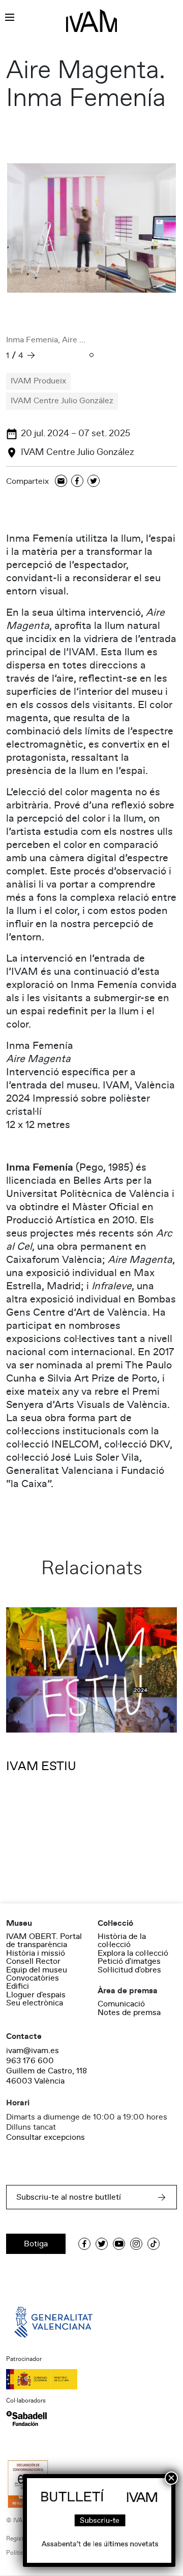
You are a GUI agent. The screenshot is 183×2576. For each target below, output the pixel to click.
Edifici (18, 1986)
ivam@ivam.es (33, 2051)
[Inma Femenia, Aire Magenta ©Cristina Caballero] (91, 228)
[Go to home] (54, 2321)
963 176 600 (30, 2061)
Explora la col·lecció (133, 1953)
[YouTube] (119, 2244)
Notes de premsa (129, 2013)
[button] (91, 356)
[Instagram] (136, 2244)
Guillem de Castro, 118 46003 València (47, 2076)
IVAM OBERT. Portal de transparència (44, 1940)
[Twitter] (94, 482)
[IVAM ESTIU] (91, 1670)
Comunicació (121, 2004)
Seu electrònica (35, 2003)
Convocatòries (33, 1978)
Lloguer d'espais (36, 1995)
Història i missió (36, 1953)
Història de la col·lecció (122, 1940)
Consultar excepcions (45, 2137)
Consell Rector (33, 1961)
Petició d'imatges (129, 1961)
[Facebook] (77, 482)
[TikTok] (154, 2244)
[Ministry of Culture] (91, 2379)
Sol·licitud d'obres (129, 1970)
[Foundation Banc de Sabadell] (26, 2418)
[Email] (61, 482)
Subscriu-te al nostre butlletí (69, 2197)
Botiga (36, 2244)
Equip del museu (37, 1970)
